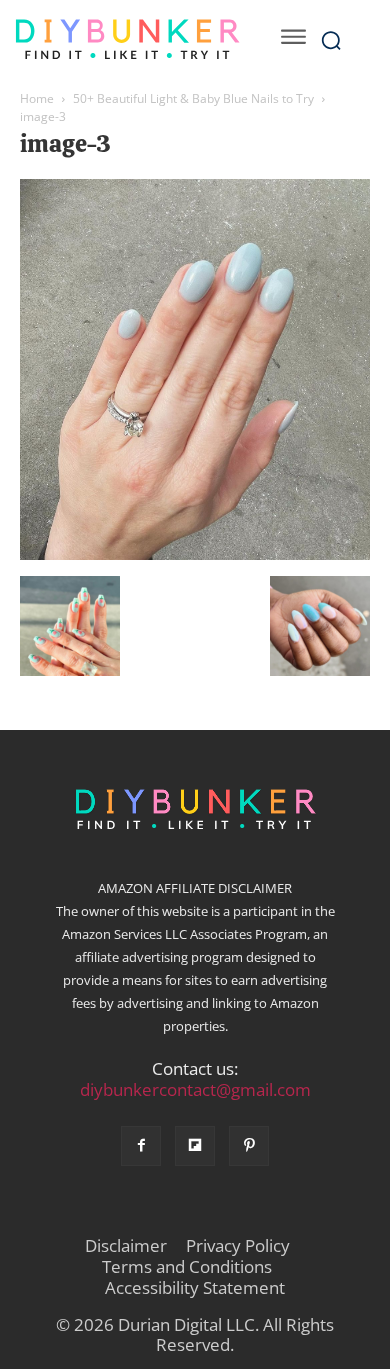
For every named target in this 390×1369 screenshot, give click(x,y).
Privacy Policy (238, 1246)
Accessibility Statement (195, 1288)
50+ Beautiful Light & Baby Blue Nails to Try (193, 98)
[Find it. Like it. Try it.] (127, 39)
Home (37, 98)
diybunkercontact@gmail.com (195, 1089)
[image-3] (195, 555)
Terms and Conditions (187, 1267)
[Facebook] (141, 1146)
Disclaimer (126, 1246)
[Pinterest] (249, 1146)
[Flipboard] (195, 1146)
